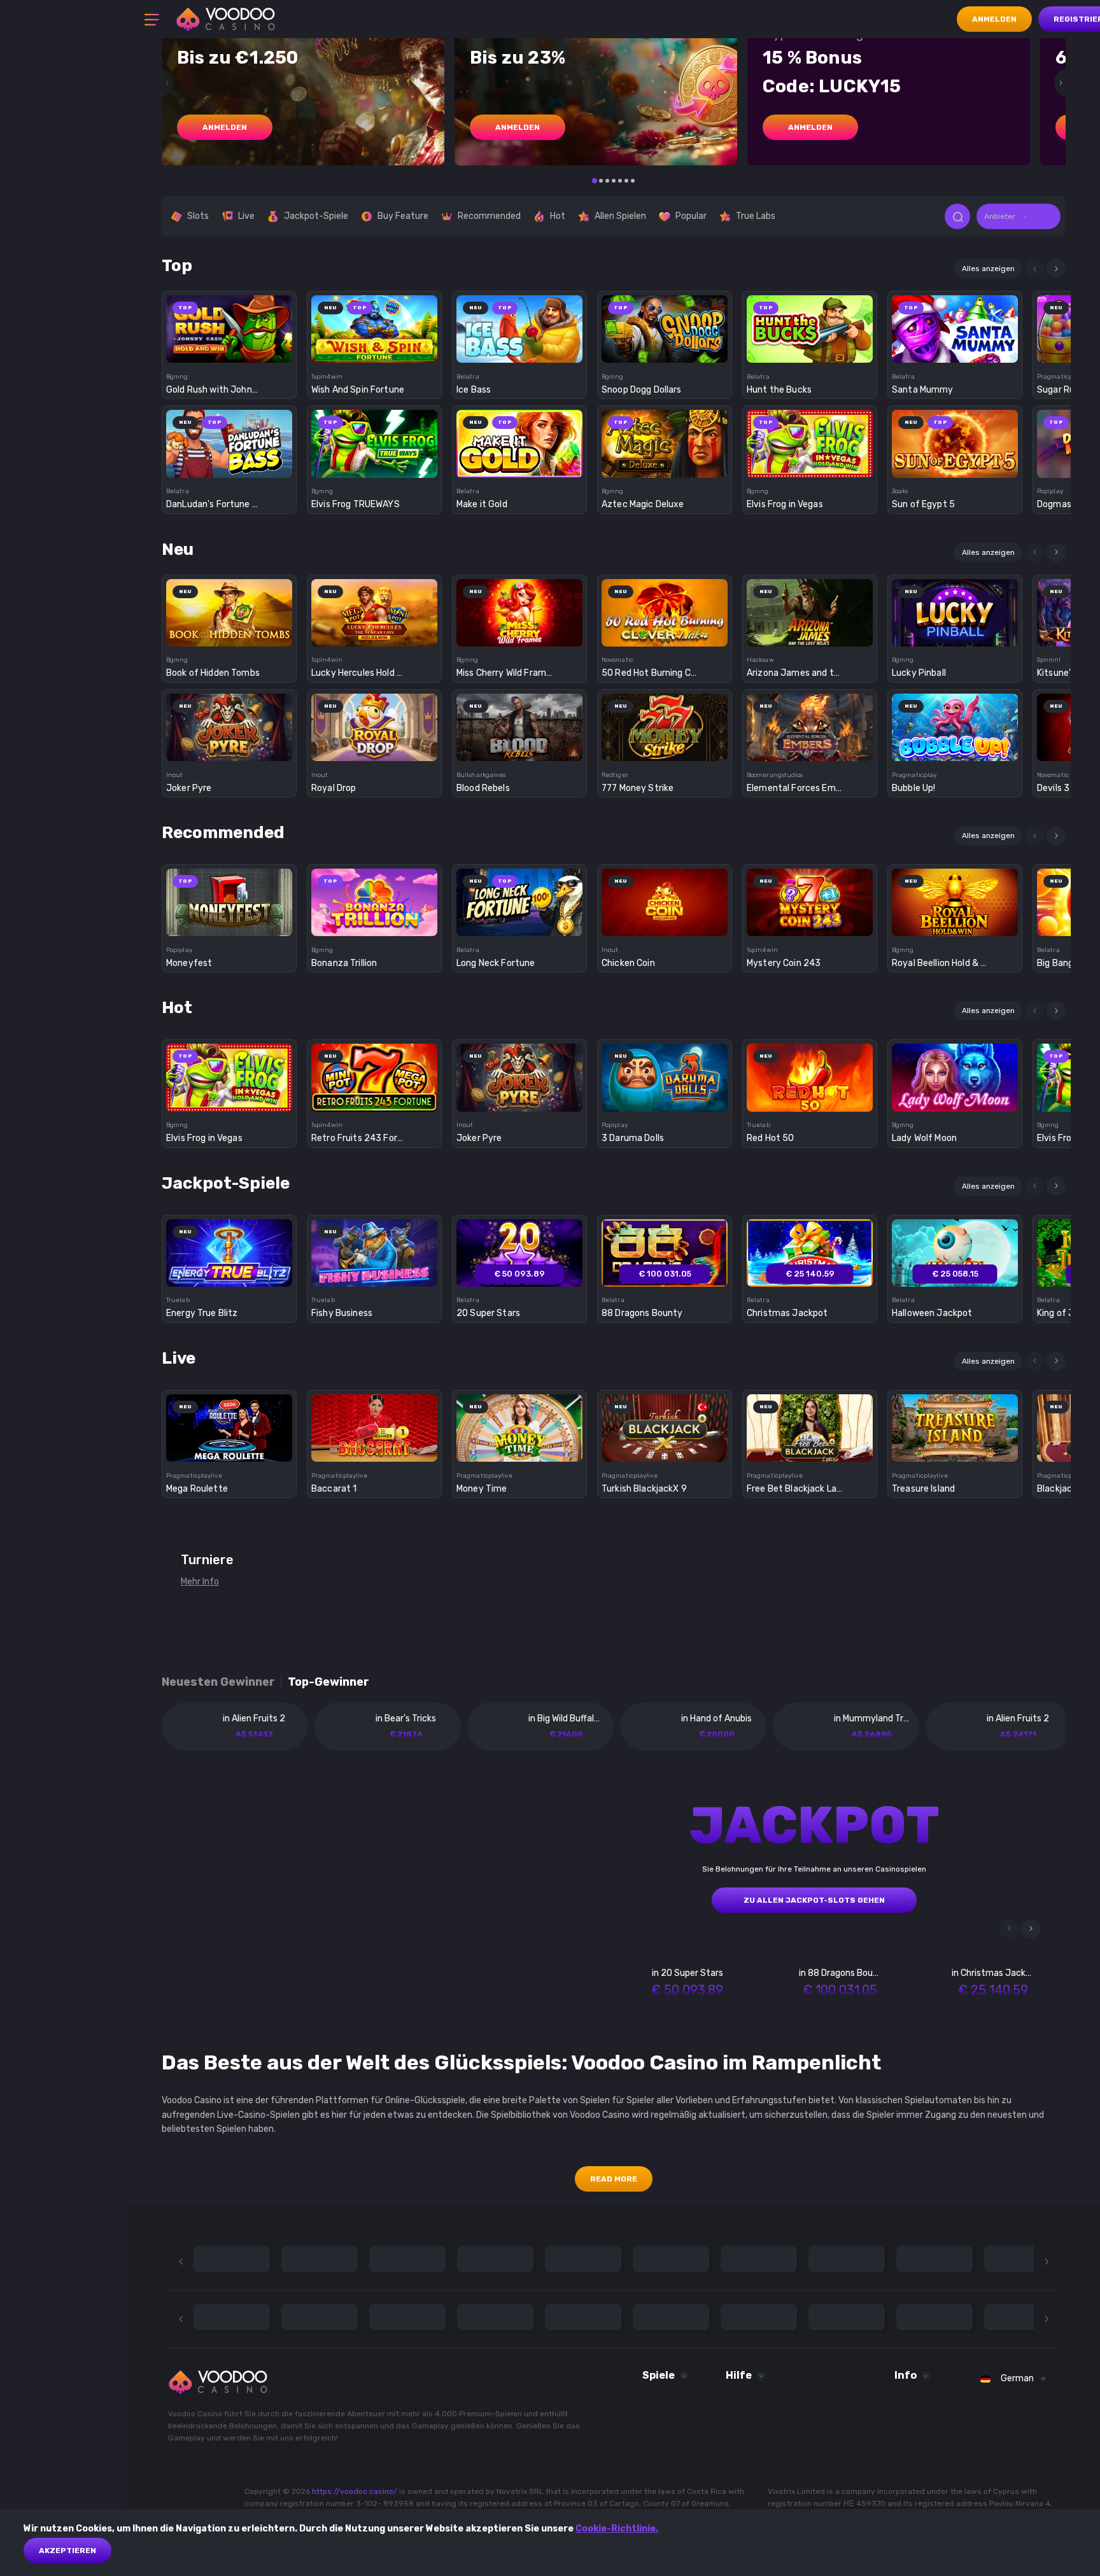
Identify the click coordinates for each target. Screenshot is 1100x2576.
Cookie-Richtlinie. (617, 2529)
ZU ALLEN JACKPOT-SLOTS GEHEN (814, 1900)
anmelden (225, 127)
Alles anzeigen (988, 269)
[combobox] (1019, 216)
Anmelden (994, 19)
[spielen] (229, 325)
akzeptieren (67, 2551)
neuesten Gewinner (218, 1682)
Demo (229, 351)
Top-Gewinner (328, 1682)
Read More (614, 2179)
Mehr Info (200, 1582)
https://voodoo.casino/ (355, 2491)
